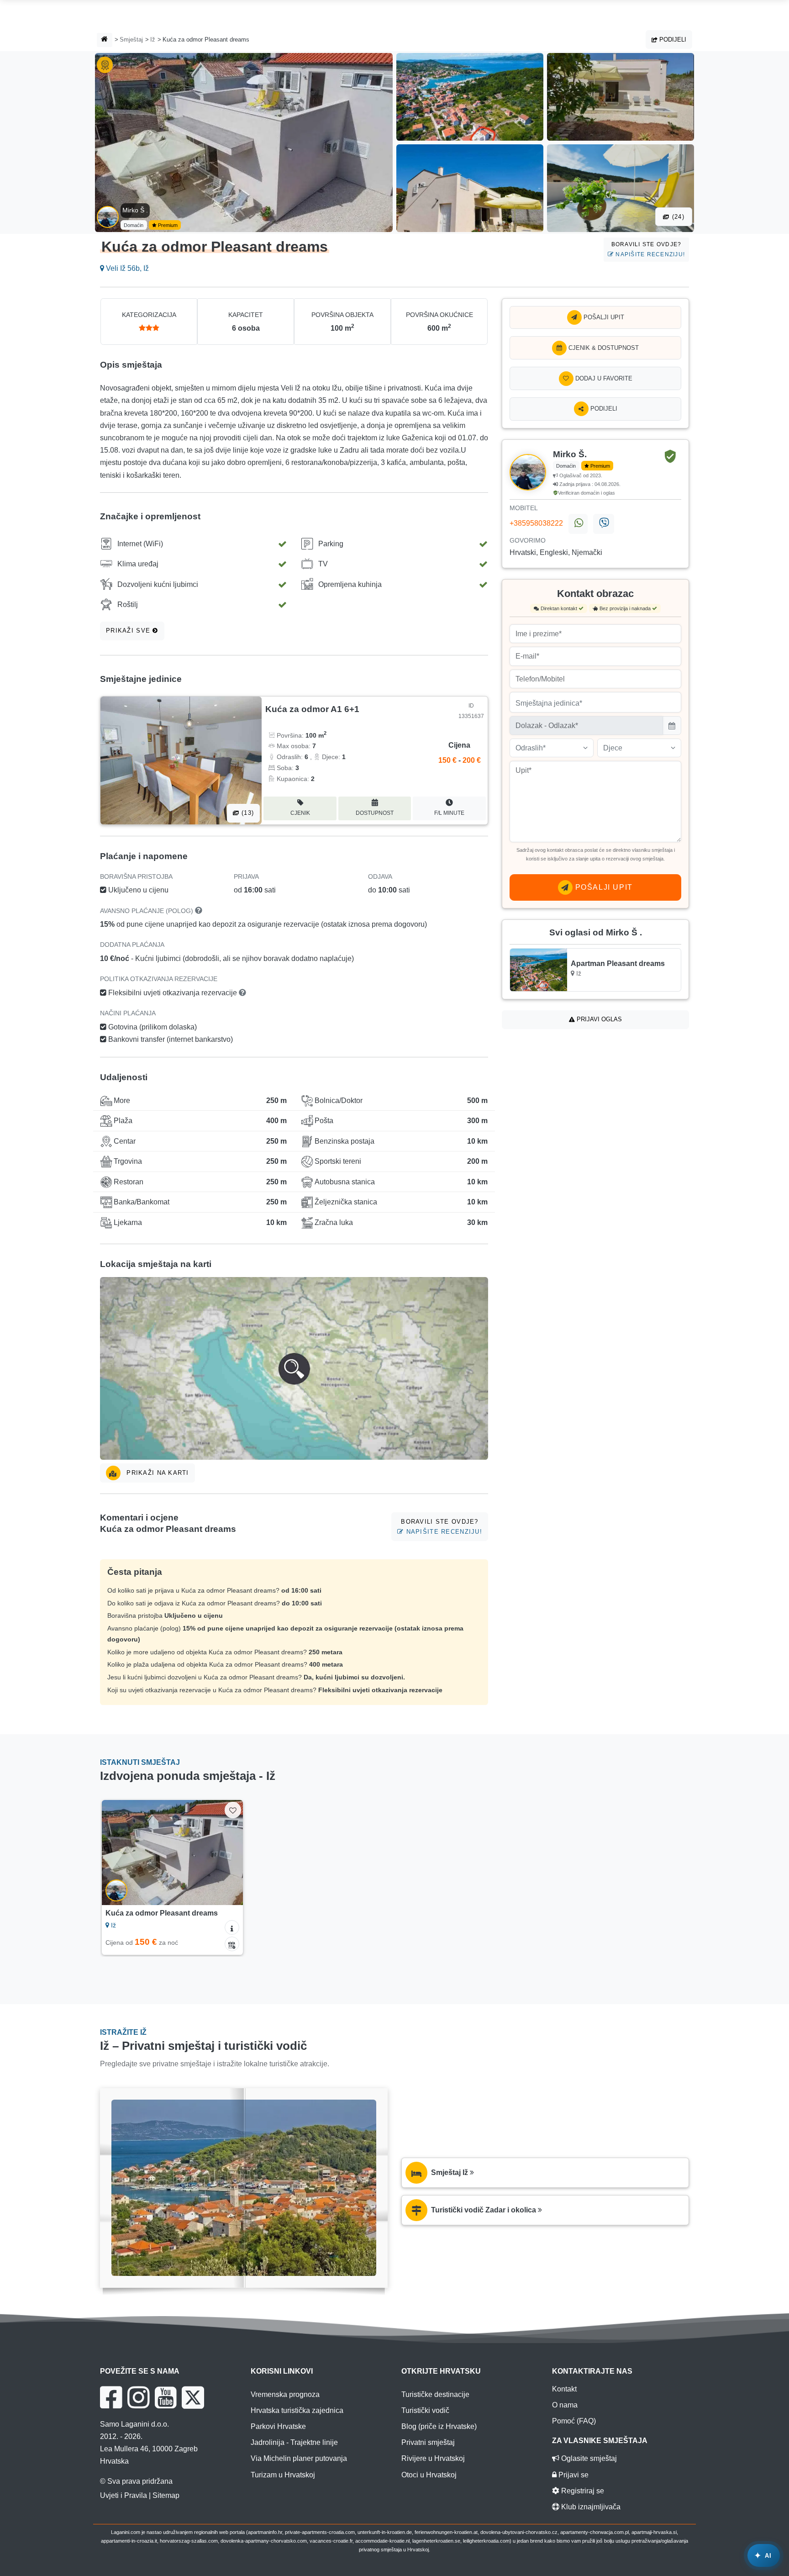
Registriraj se (582, 2491)
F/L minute (449, 813)
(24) (677, 217)
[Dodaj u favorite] (233, 1810)
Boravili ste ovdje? (648, 249)
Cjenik (300, 813)
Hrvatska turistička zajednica (297, 2410)
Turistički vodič (425, 2410)
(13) (247, 813)
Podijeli (672, 40)
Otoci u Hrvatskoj (429, 2475)
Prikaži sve (129, 631)
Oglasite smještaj (588, 2458)
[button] (294, 1368)
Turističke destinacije (435, 2394)
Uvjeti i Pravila (124, 2495)
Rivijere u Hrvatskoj (433, 2458)
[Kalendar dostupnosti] (232, 1944)
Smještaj (131, 40)
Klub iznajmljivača (590, 2507)
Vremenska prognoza (285, 2394)
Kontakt (564, 2389)
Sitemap (166, 2495)
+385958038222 (536, 523)
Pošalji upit (603, 317)
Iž (153, 40)
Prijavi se (573, 2475)
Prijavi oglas (598, 1019)
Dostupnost (375, 813)
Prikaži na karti (157, 1473)
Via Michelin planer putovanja (299, 2458)
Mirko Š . (135, 210)
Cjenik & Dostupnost (603, 348)
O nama (565, 2405)
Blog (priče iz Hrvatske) (439, 2426)
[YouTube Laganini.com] (166, 2397)
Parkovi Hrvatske (278, 2426)
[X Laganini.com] (193, 2397)
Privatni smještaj (428, 2442)
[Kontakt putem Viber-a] (603, 524)
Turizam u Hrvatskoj (283, 2475)
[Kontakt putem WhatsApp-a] (578, 524)
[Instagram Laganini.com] (138, 2397)
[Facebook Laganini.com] (111, 2397)
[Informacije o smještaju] (232, 1927)
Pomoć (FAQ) (574, 2421)
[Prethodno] (117, 1853)
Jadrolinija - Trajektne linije (294, 2442)
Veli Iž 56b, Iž (126, 268)
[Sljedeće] (227, 1853)
